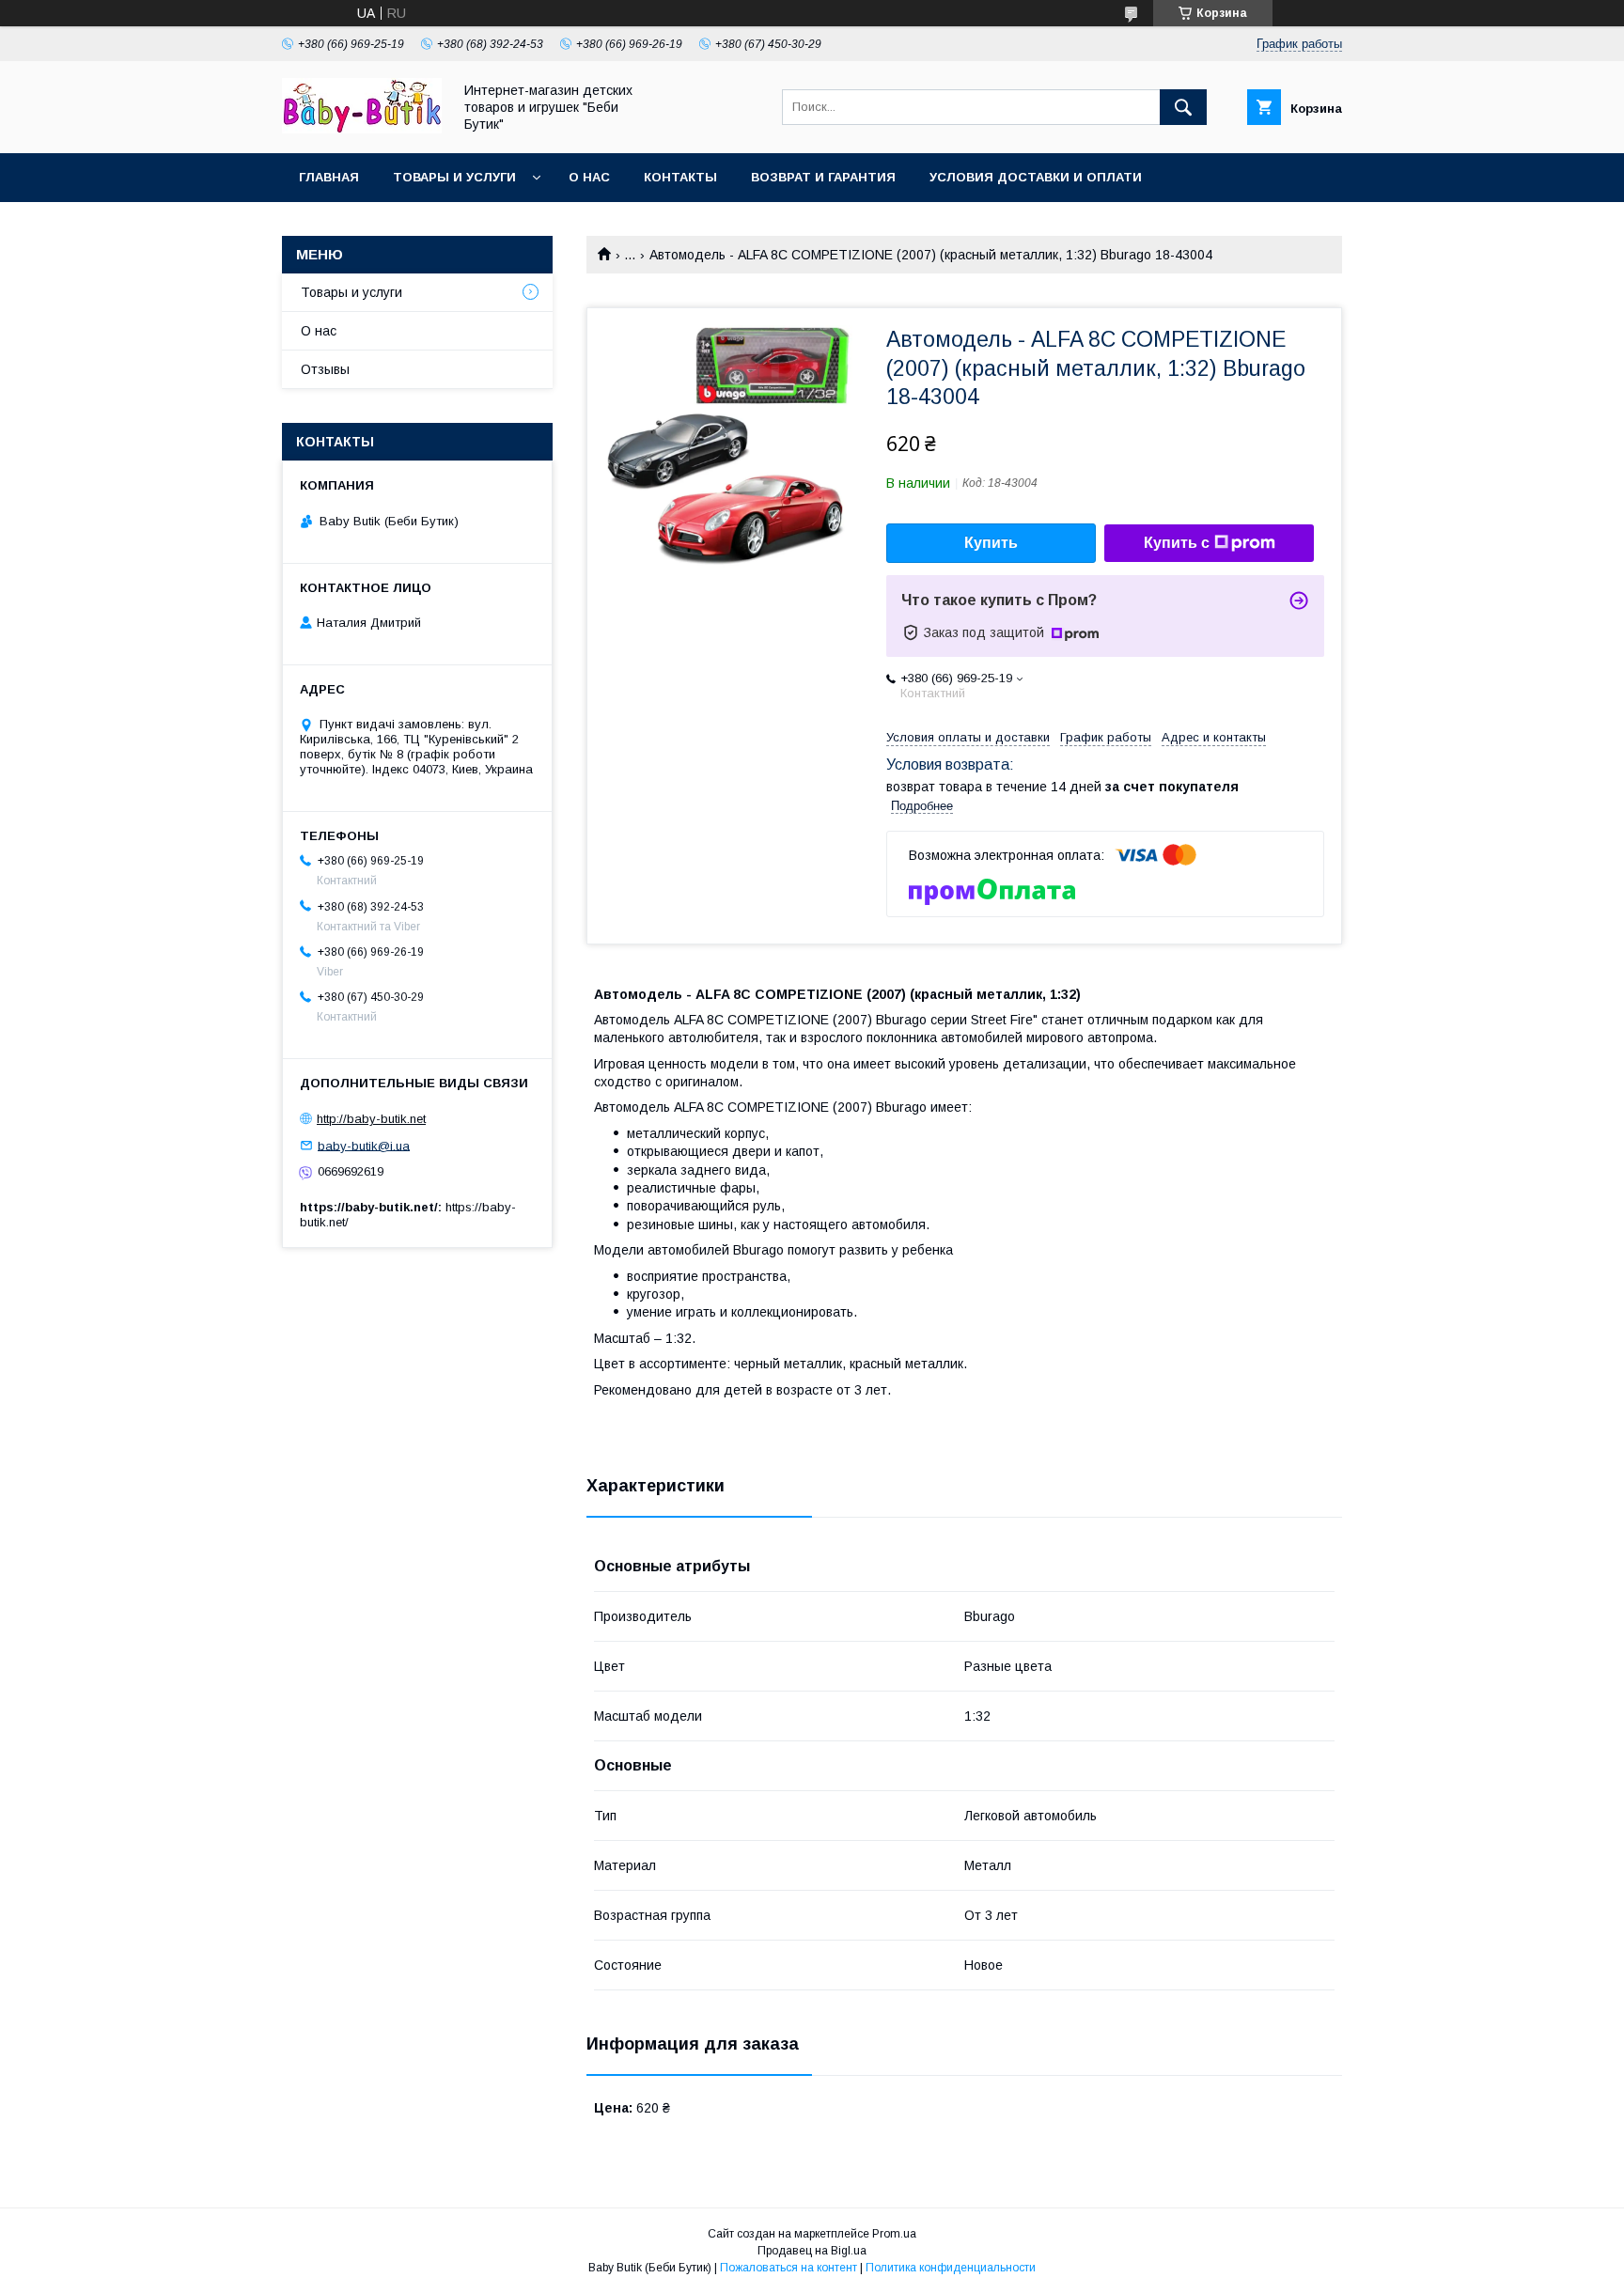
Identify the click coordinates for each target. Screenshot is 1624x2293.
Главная (329, 177)
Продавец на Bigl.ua (812, 2251)
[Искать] (1183, 107)
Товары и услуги (454, 177)
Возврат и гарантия (823, 177)
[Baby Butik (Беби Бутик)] (362, 129)
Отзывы (325, 369)
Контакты (680, 177)
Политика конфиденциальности (951, 2268)
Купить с (1177, 543)
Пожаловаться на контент (789, 2268)
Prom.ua (894, 2234)
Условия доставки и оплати (1036, 177)
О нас (589, 177)
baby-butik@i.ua (364, 1145)
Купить (991, 543)
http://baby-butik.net (371, 1119)
